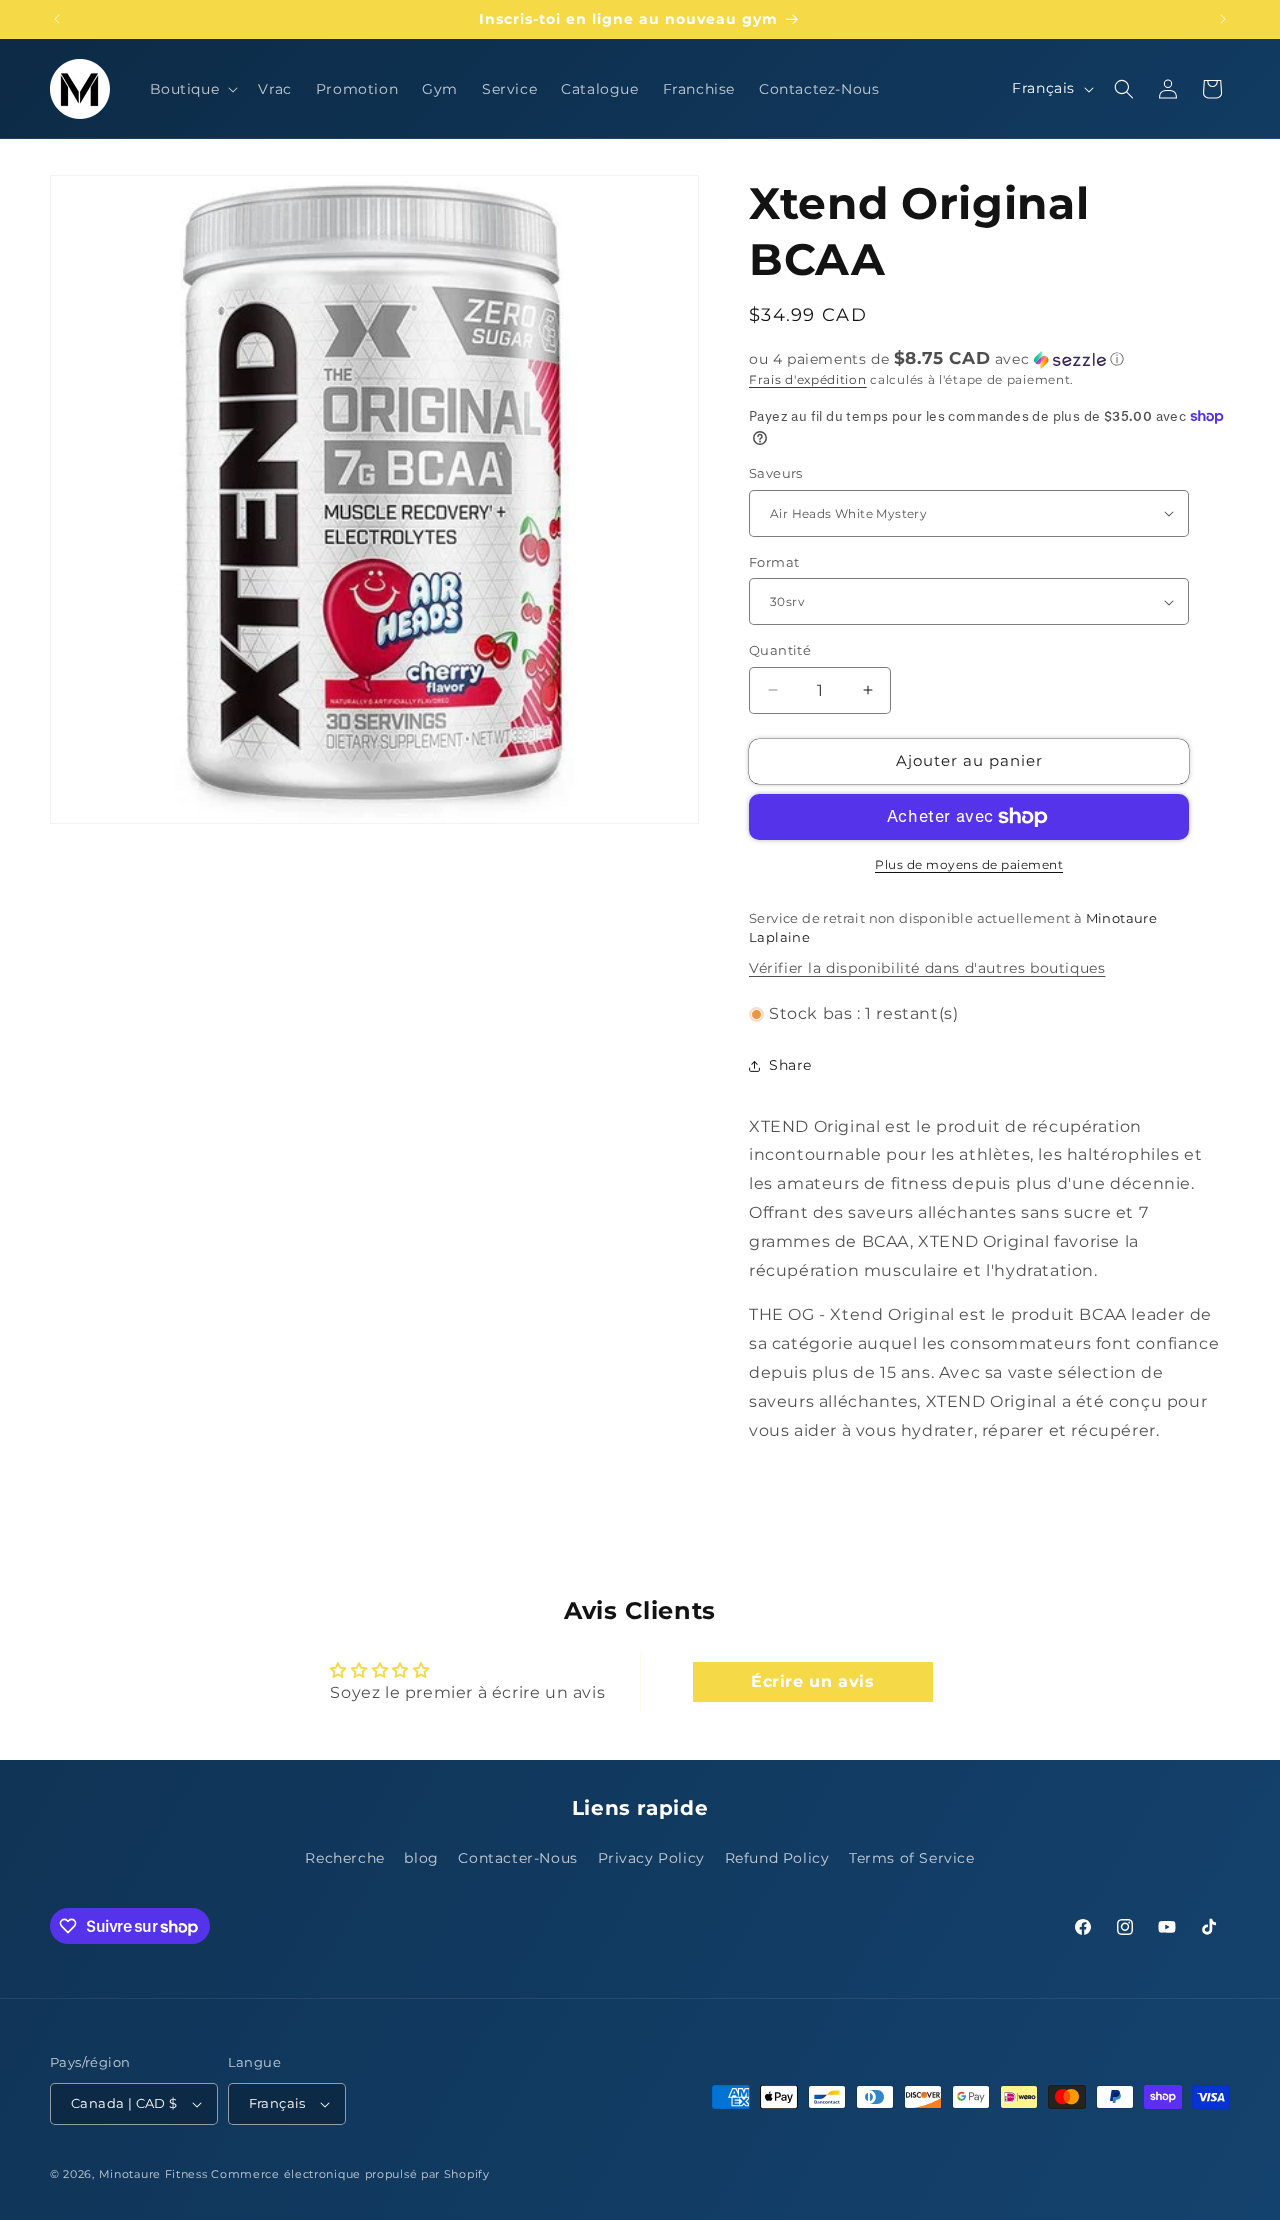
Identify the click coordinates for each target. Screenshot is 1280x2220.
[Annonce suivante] (1223, 19)
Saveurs (776, 473)
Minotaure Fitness (153, 2174)
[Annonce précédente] (57, 19)
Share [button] (790, 1065)
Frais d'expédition (808, 379)
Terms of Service (912, 1858)
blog (421, 1858)
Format (774, 562)
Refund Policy (777, 1858)
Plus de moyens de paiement (969, 864)
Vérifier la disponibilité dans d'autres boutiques (927, 968)
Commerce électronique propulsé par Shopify (350, 2174)
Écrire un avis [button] (812, 1681)
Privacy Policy (651, 1858)
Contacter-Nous (517, 1858)
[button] (192, 89)
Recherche (344, 1858)
